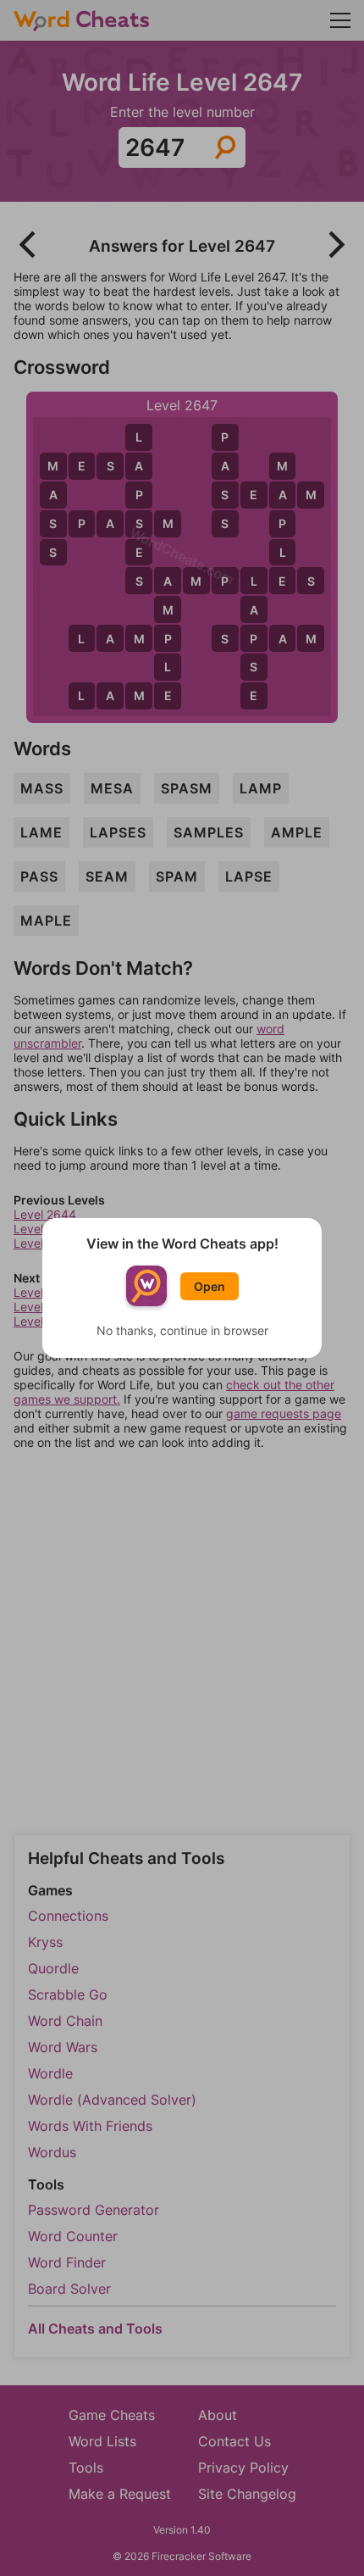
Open (210, 1286)
